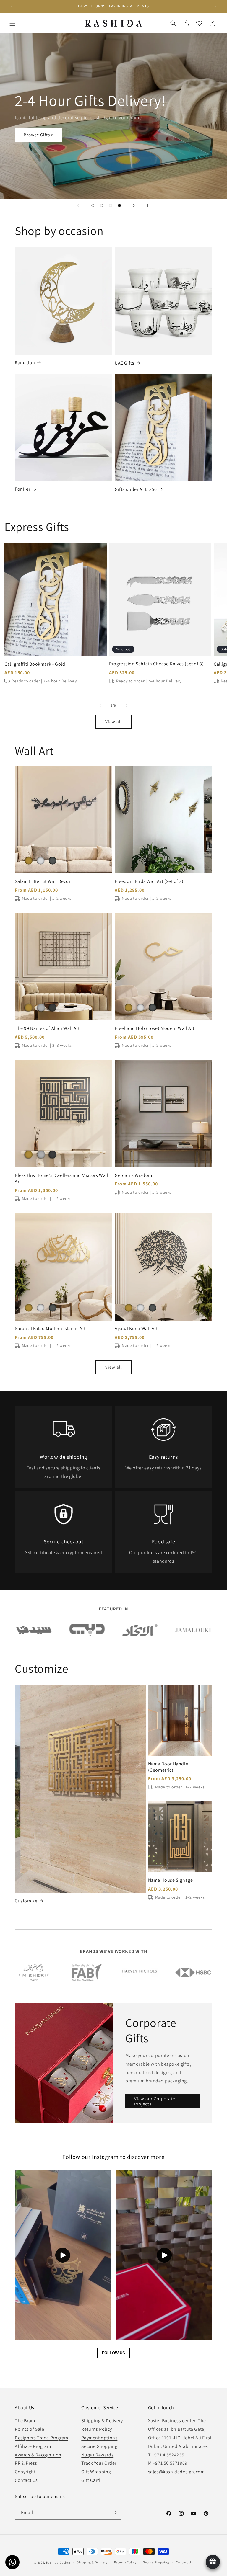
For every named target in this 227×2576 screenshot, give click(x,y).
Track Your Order (99, 2463)
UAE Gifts (124, 363)
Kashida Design (58, 2562)
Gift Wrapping (96, 2472)
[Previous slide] (78, 205)
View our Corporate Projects (155, 2101)
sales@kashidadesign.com (176, 2472)
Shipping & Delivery (102, 2421)
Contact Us (26, 2480)
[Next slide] (134, 205)
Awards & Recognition (38, 2455)
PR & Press (26, 2463)
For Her (22, 489)
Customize (26, 1901)
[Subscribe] (114, 2513)
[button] (12, 23)
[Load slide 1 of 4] (93, 205)
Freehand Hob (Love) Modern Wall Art (155, 1028)
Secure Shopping (99, 2446)
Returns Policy (97, 2429)
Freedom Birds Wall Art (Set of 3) (149, 881)
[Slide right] (127, 705)
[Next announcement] (215, 6)
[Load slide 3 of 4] (111, 205)
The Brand (26, 2421)
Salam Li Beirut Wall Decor (43, 881)
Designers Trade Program (42, 2438)
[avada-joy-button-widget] (213, 2562)
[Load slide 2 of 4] (102, 205)
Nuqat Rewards (97, 2455)
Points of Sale (29, 2429)
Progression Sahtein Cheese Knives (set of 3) (156, 664)
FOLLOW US (113, 2353)
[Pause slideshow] (149, 205)
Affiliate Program (33, 2446)
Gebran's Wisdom (133, 1175)
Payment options (99, 2438)
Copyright (25, 2472)
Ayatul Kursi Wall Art (136, 1329)
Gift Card (91, 2480)
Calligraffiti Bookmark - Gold (35, 664)
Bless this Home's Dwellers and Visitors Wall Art (61, 1178)
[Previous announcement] (12, 6)
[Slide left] (100, 705)
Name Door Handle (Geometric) (168, 1767)
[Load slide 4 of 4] (119, 205)
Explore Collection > (45, 135)
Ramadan (25, 363)
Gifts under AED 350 (136, 489)
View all (114, 722)
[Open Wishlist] (199, 23)
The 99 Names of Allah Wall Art (47, 1028)
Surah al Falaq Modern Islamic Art (50, 1329)
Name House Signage (171, 1880)
